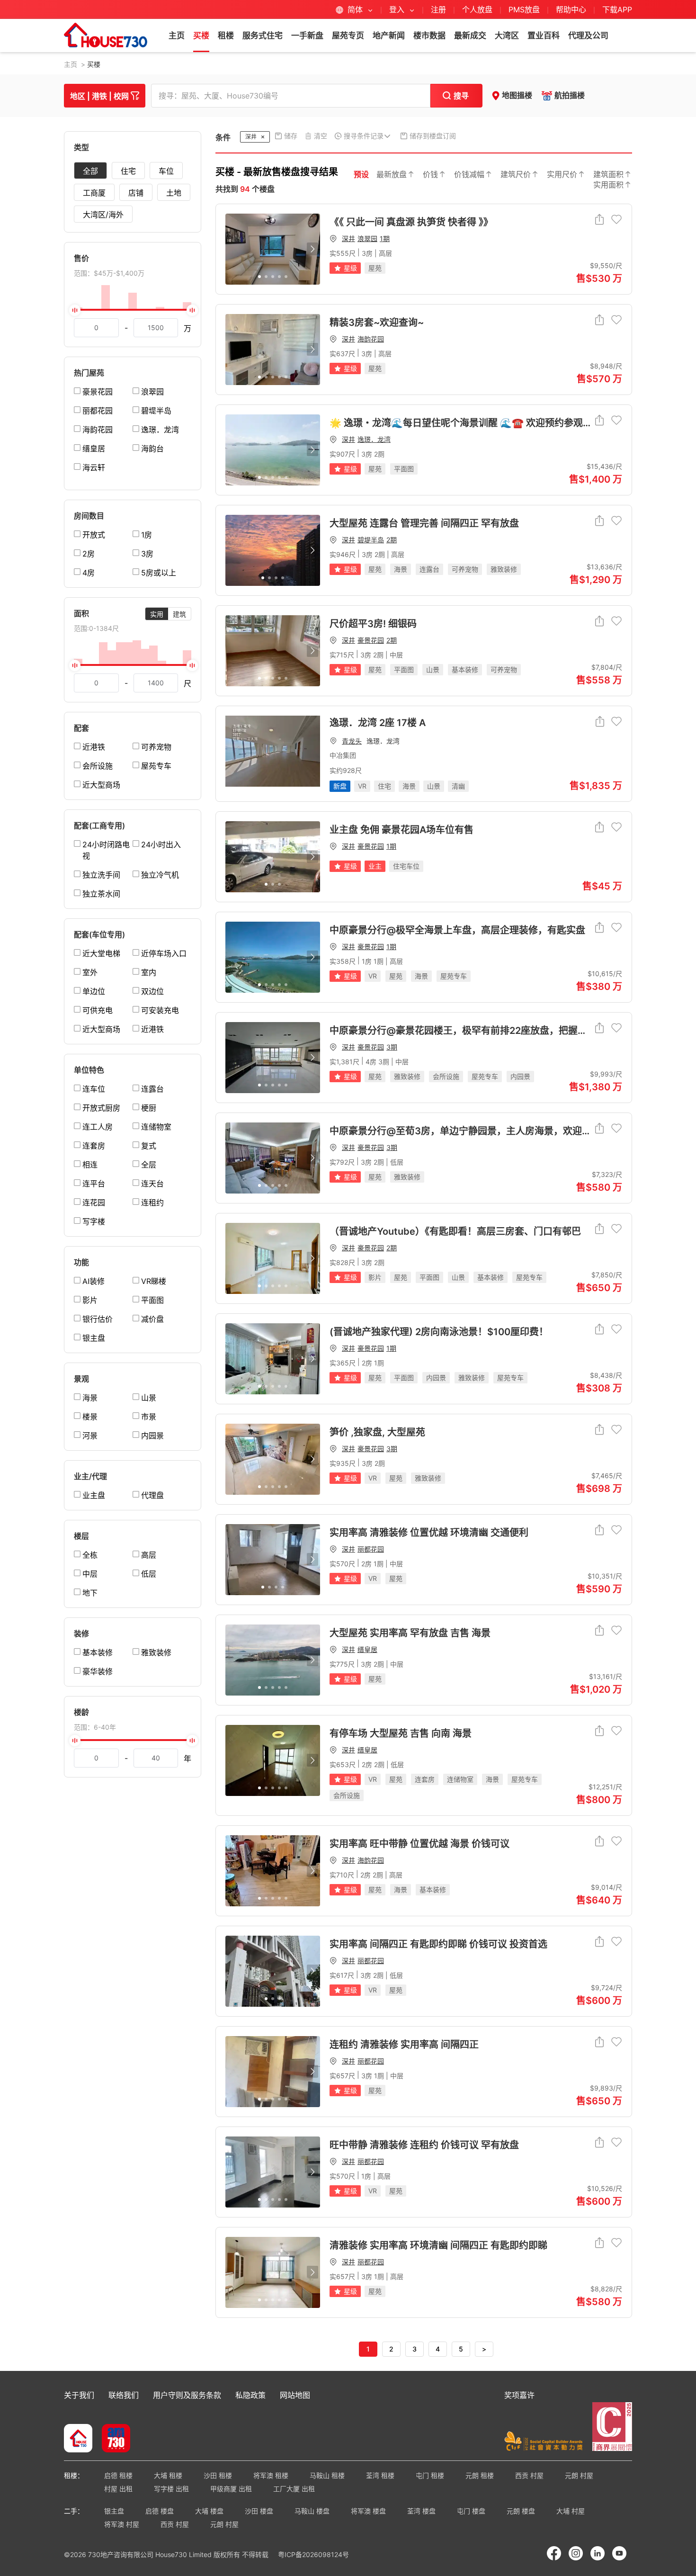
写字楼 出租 (171, 2489)
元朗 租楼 (480, 2475)
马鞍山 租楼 (327, 2475)
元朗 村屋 (579, 2475)
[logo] (106, 35)
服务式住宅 (263, 36)
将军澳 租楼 (271, 2475)
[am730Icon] (112, 2439)
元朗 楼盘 (521, 2511)
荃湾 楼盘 (421, 2511)
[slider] (133, 310)
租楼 (226, 36)
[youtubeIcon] (619, 2553)
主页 (177, 36)
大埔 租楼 (168, 2475)
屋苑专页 (348, 36)
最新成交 (470, 36)
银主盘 (114, 2511)
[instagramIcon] (576, 2553)
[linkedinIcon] (598, 2553)
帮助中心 (572, 9)
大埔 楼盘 (209, 2511)
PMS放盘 (524, 9)
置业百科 (544, 36)
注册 (438, 9)
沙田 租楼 (218, 2475)
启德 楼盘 (160, 2511)
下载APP (617, 9)
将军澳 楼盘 (368, 2511)
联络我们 (124, 2395)
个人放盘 (477, 9)
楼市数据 (429, 36)
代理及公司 (588, 36)
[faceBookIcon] (554, 2553)
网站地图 (295, 2395)
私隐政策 (250, 2395)
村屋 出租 (118, 2489)
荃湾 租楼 (380, 2475)
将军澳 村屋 (122, 2524)
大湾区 (507, 36)
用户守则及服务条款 (187, 2395)
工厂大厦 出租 (294, 2489)
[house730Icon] (78, 2439)
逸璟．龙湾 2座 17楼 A (378, 723)
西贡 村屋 (529, 2475)
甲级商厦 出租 (231, 2489)
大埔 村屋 (571, 2511)
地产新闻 (389, 36)
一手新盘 (307, 36)
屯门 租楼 (430, 2475)
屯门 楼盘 (471, 2511)
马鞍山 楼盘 (312, 2511)
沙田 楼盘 (259, 2511)
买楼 (201, 36)
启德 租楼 (118, 2475)
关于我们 (79, 2395)
